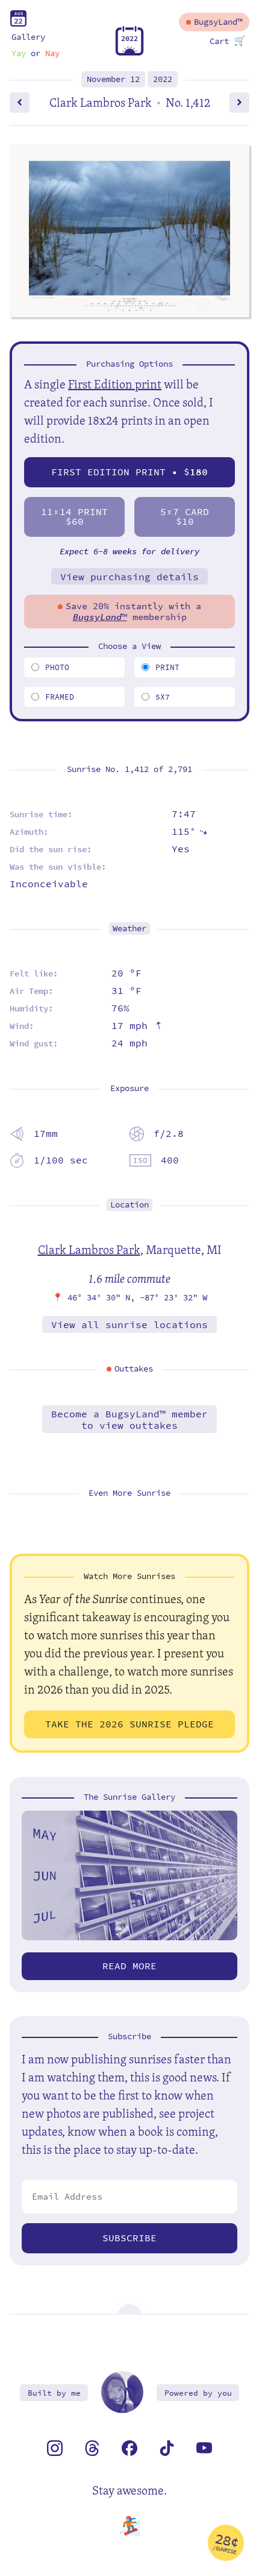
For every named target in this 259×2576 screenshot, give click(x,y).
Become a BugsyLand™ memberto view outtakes (129, 1420)
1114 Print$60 (74, 517)
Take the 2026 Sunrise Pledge (129, 1724)
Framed (60, 697)
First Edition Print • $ (129, 472)
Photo (57, 667)
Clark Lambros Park (89, 1249)
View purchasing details (129, 577)
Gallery (28, 37)
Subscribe (129, 2238)
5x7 (163, 697)
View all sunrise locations (129, 1325)
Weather (129, 929)
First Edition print (115, 384)
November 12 (113, 79)
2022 (163, 79)
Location (129, 1205)
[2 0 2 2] (129, 53)
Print (167, 667)
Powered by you (198, 2393)
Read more (129, 1966)
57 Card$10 (185, 517)
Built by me (54, 2393)
